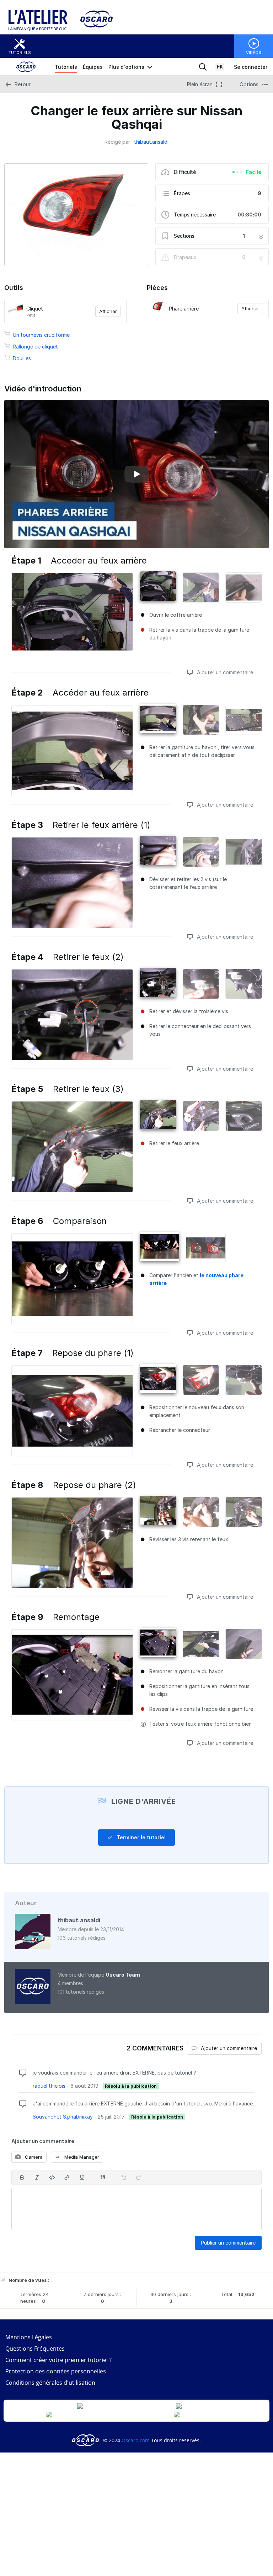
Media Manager (81, 2157)
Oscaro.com (136, 2440)
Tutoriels (20, 53)
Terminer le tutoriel (140, 1837)
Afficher (108, 311)
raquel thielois (49, 2086)
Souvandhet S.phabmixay (63, 2117)
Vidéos (254, 53)
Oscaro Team (123, 1975)
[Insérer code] (52, 2177)
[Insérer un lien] (67, 2177)
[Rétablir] (139, 2177)
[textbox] (136, 2209)
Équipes (93, 67)
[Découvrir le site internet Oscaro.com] (94, 29)
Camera (33, 2157)
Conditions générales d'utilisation (50, 2383)
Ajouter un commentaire (224, 672)
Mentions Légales (29, 2337)
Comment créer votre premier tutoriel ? (58, 2360)
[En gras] (22, 2177)
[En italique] (37, 2177)
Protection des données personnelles (56, 2371)
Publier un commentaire (228, 2243)
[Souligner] (82, 2177)
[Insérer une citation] (103, 2177)
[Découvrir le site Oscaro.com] (86, 2440)
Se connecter (251, 67)
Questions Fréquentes (35, 2349)
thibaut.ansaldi (151, 142)
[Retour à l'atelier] (41, 29)
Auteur (26, 1903)
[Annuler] (124, 2177)
